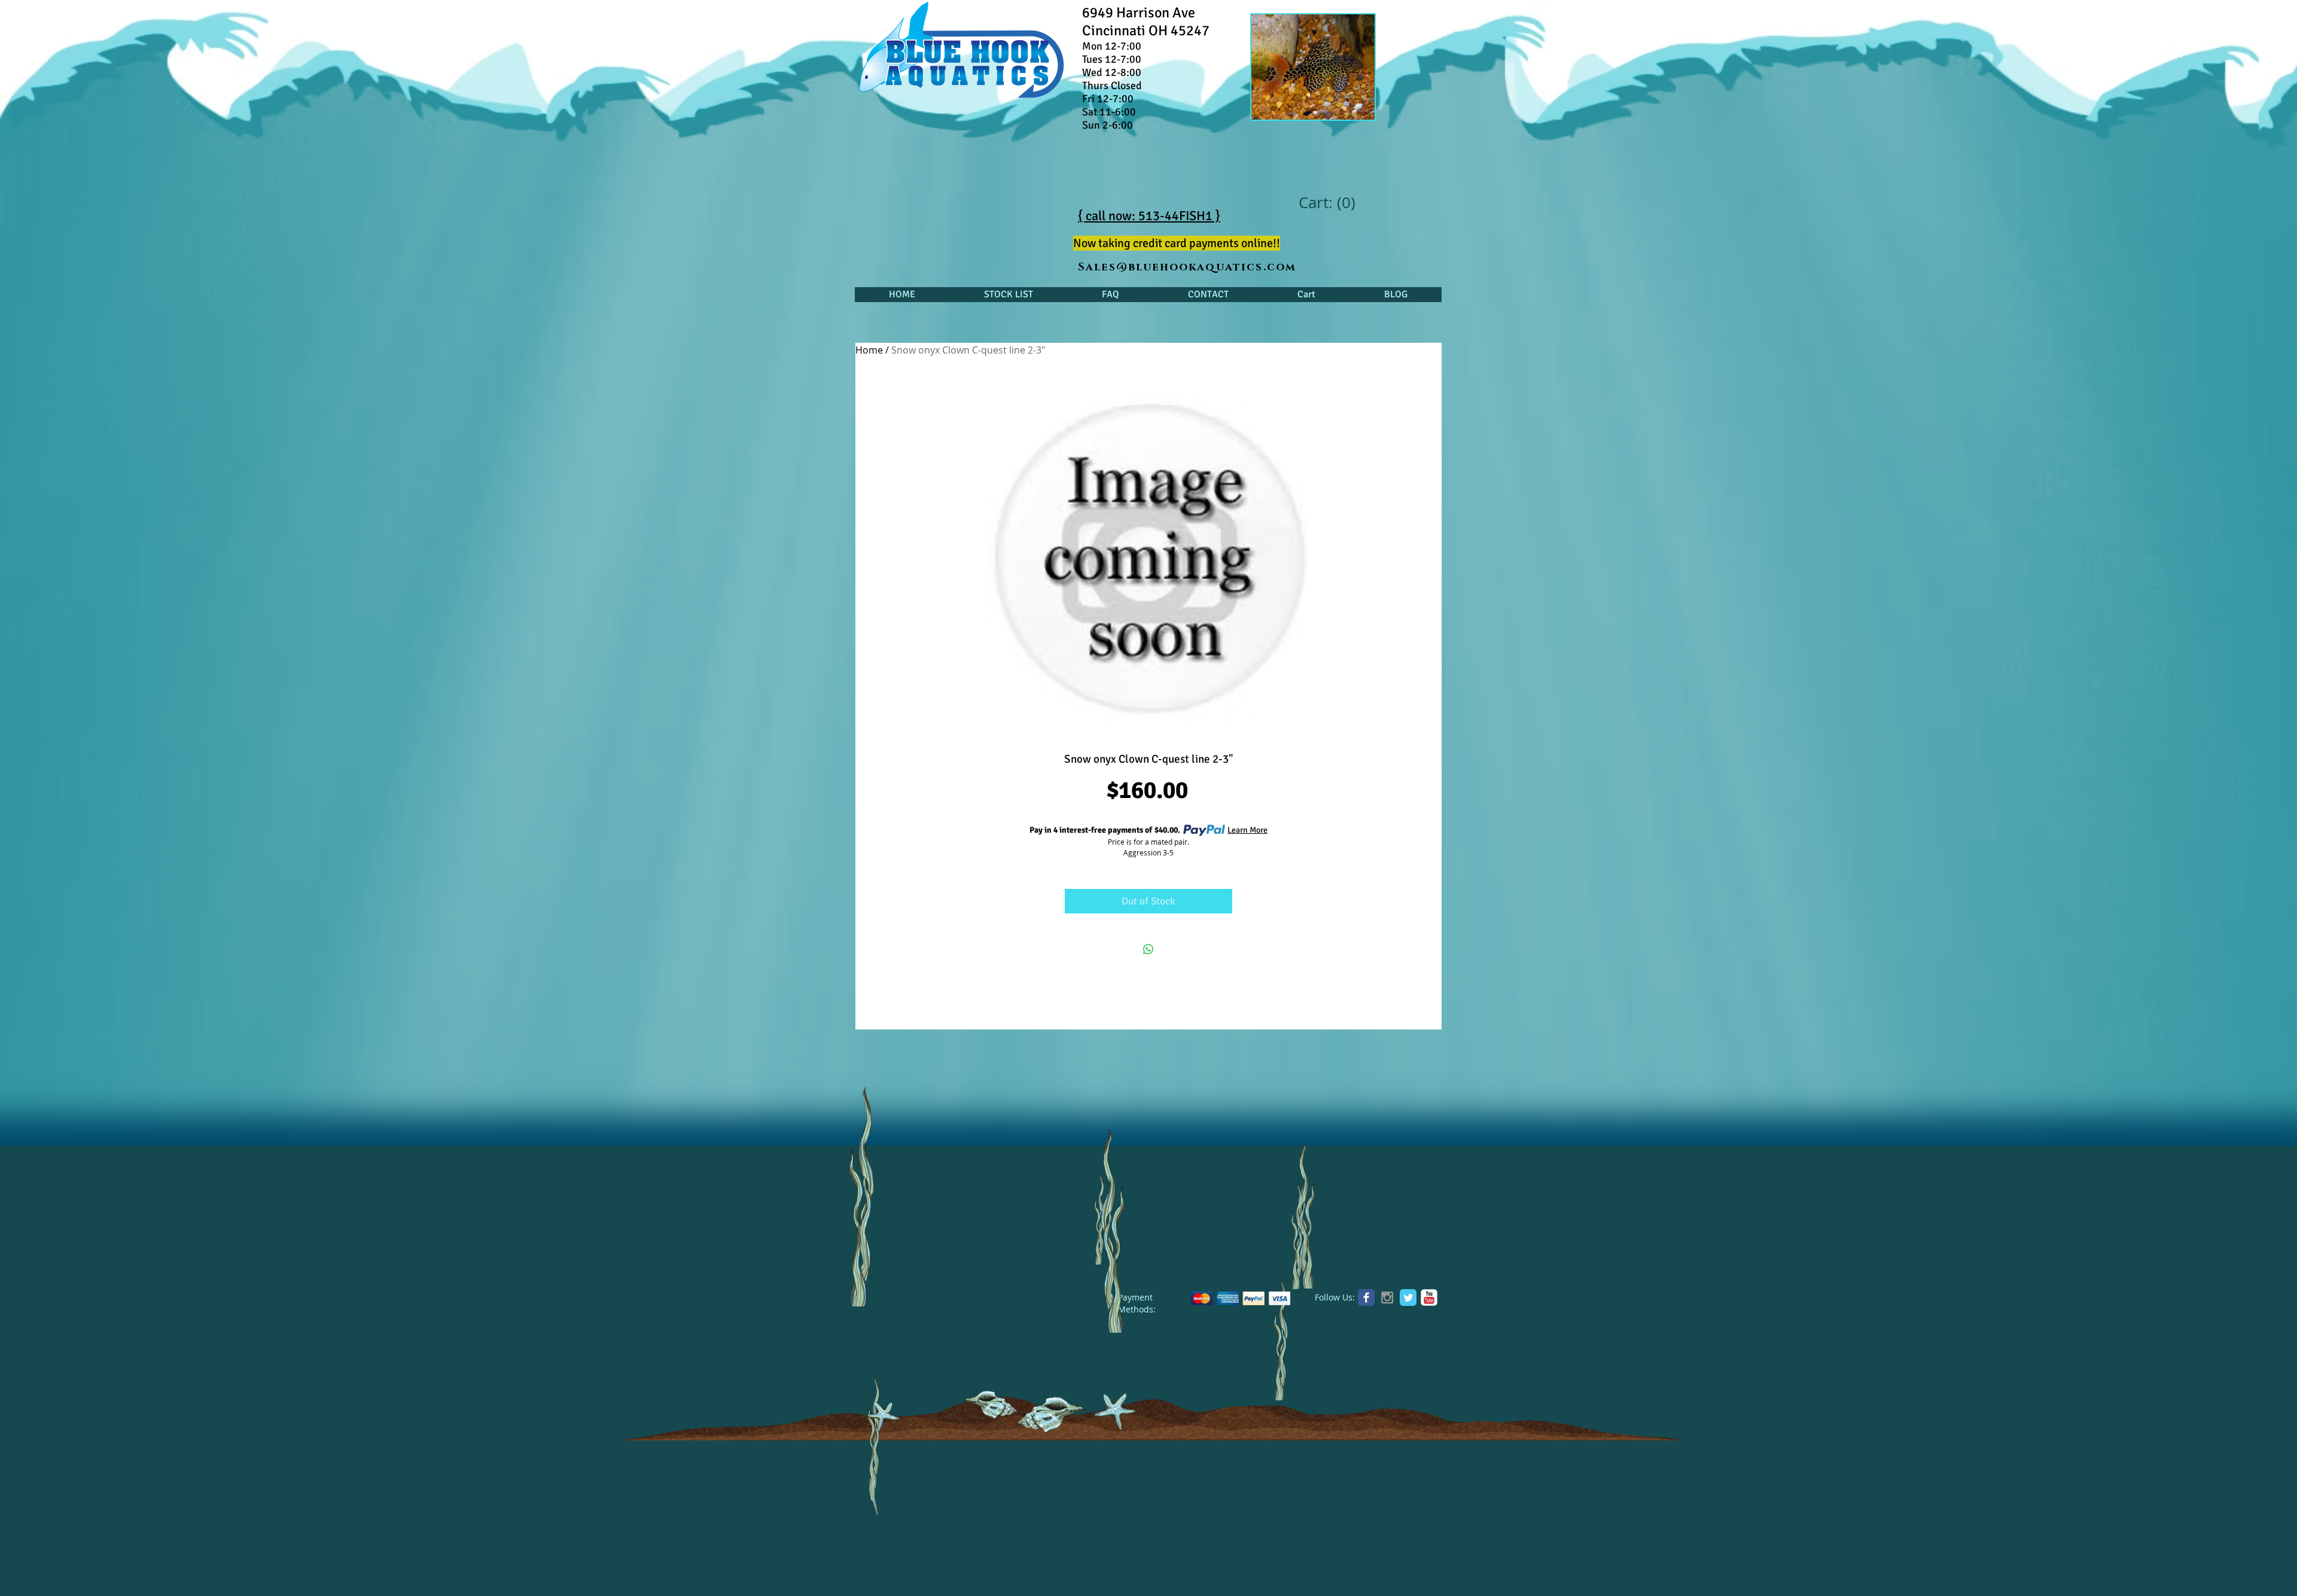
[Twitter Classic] (1408, 1297)
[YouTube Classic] (1429, 1297)
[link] (1326, 203)
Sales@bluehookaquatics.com (1187, 267)
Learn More (1247, 830)
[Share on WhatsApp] (1148, 949)
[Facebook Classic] (1366, 1297)
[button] (1008, 295)
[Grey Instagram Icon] (1387, 1297)
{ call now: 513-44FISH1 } (1149, 216)
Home (869, 350)
